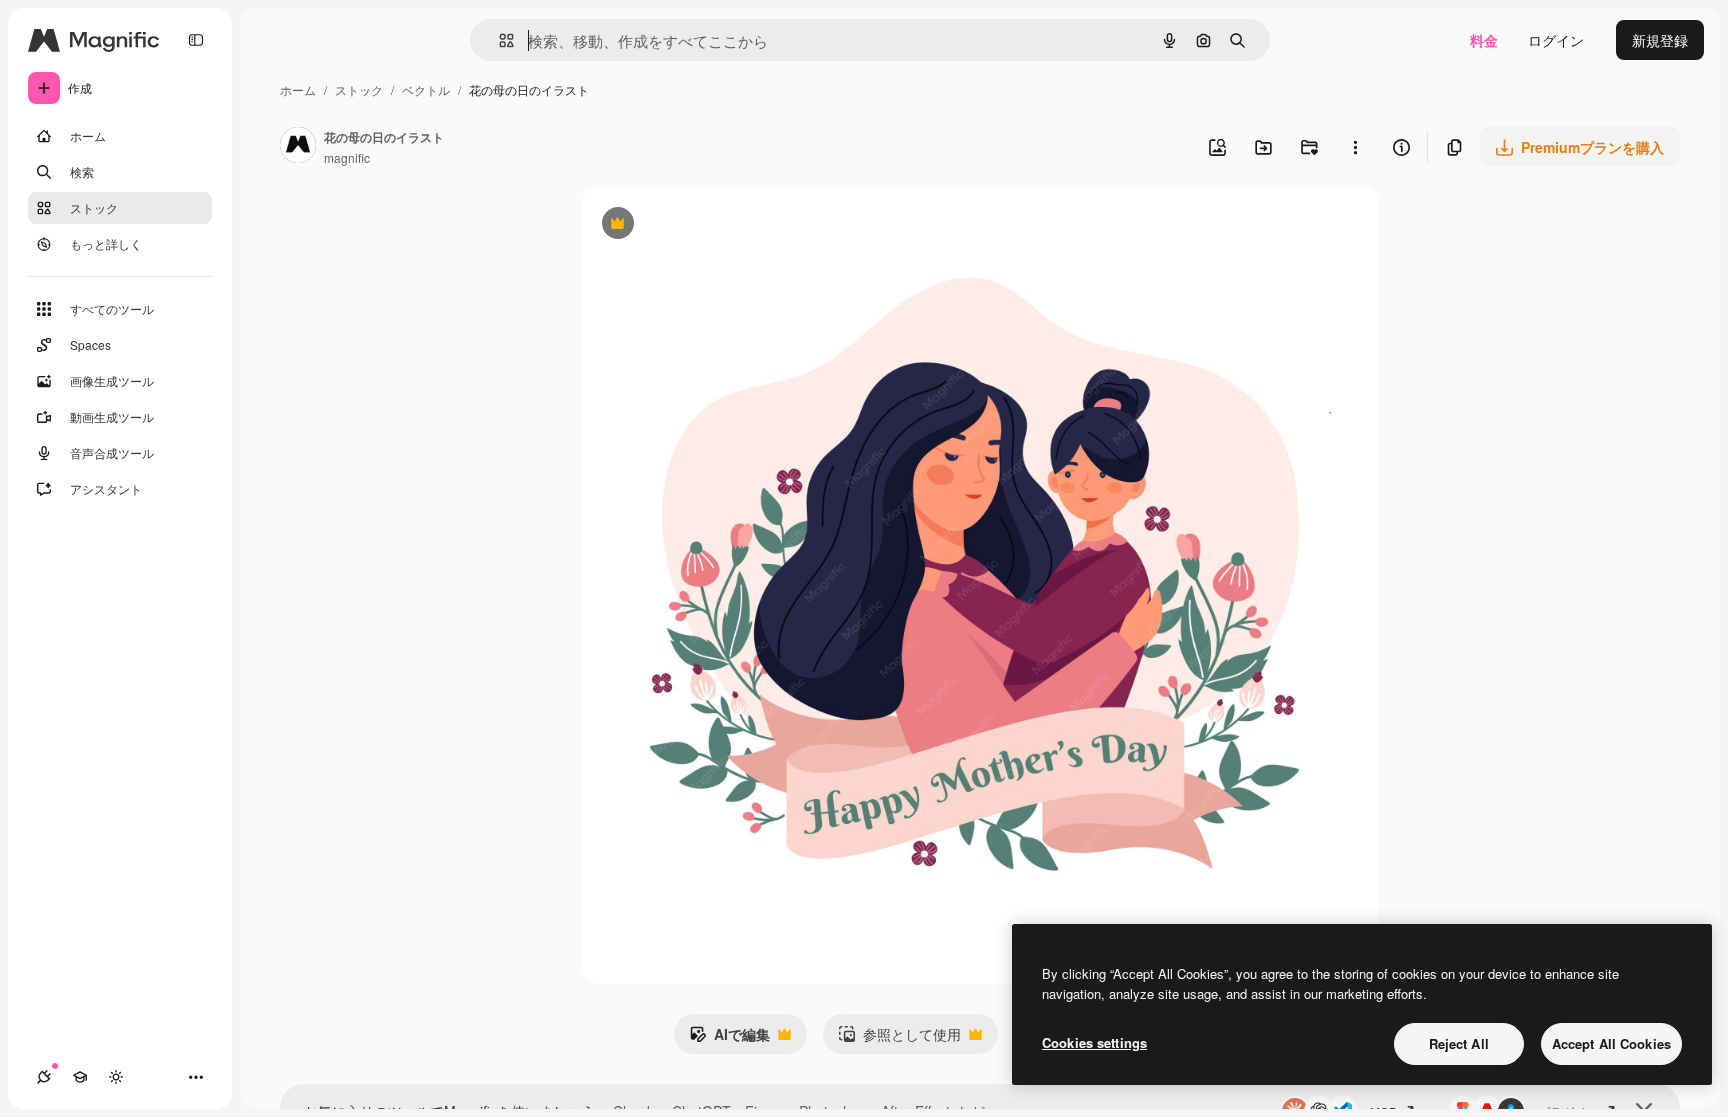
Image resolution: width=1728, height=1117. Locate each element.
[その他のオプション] (1355, 147)
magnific (347, 157)
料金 (1484, 40)
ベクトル (426, 89)
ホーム (298, 89)
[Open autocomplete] (498, 40)
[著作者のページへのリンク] (298, 147)
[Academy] (80, 1077)
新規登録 (1660, 40)
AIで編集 (729, 1039)
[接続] (44, 1077)
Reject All (1459, 1043)
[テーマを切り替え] (116, 1077)
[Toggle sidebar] (196, 40)
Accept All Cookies (1611, 1043)
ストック (359, 89)
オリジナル (719, 225)
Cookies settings (1094, 1042)
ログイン (1556, 40)
